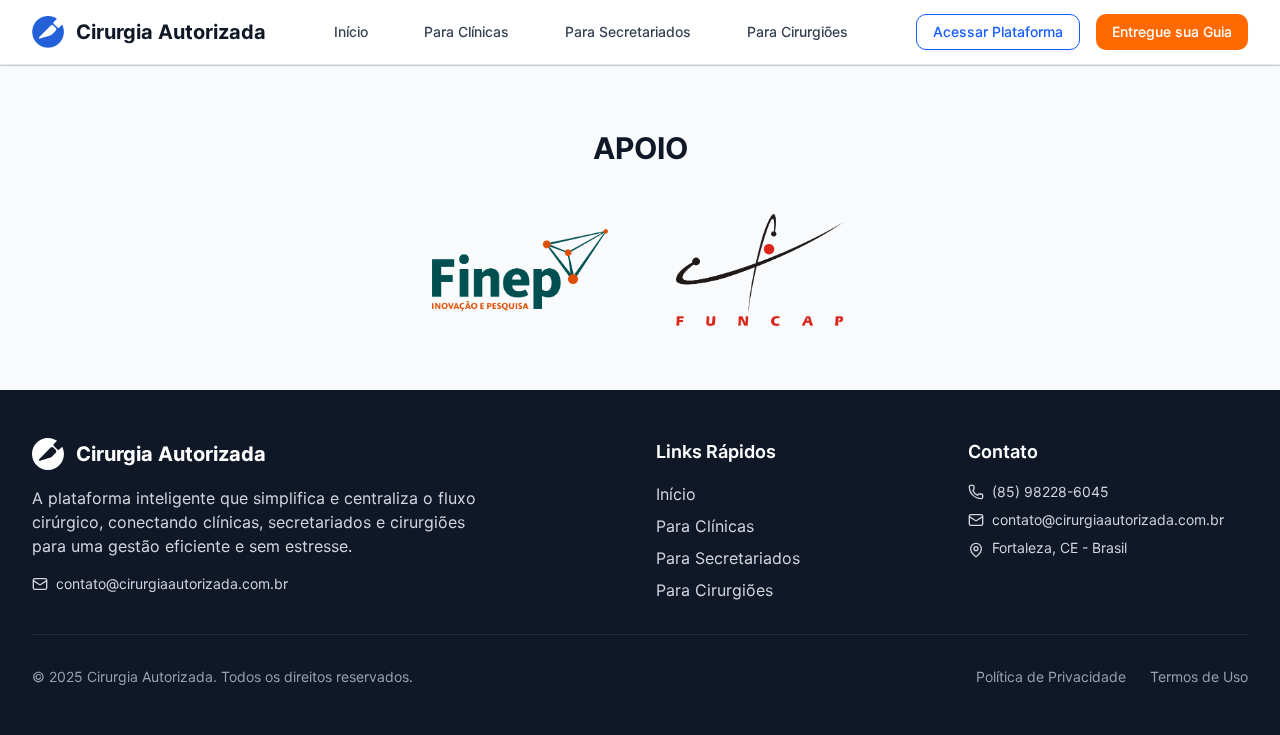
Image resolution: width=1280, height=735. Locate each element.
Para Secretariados (628, 31)
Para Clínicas (466, 31)
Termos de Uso (1199, 676)
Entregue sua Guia (1172, 31)
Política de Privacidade (1051, 676)
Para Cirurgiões (797, 31)
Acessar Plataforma (998, 31)
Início (351, 31)
